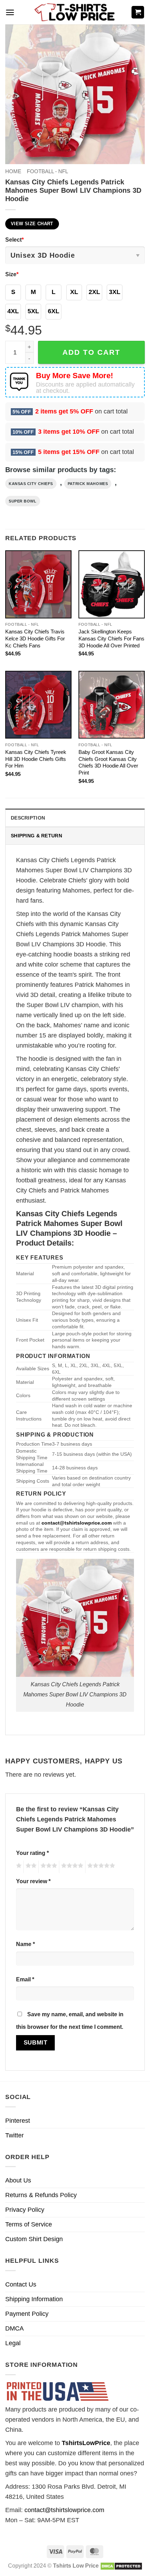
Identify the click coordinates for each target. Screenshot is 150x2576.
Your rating (32, 1853)
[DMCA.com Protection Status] (121, 2566)
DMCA (14, 2328)
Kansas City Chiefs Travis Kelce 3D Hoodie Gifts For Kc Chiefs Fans (35, 639)
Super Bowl (23, 501)
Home (13, 171)
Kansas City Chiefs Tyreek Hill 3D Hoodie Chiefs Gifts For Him (36, 759)
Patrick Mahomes (88, 484)
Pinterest (18, 2121)
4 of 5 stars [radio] (71, 1867)
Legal (13, 2343)
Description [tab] (28, 818)
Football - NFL (47, 171)
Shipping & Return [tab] (36, 836)
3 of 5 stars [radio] (48, 1867)
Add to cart (91, 352)
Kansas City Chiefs (31, 484)
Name (25, 1944)
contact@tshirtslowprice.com (64, 2510)
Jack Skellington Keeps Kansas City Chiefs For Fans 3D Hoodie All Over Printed (111, 639)
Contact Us (21, 2284)
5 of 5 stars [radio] (100, 1867)
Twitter (14, 2135)
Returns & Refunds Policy (41, 2195)
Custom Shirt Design (34, 2239)
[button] (10, 12)
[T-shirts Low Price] (75, 12)
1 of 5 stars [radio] (18, 1867)
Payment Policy (27, 2314)
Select (14, 240)
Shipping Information (34, 2299)
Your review (33, 1881)
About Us (18, 2180)
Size (12, 274)
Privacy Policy (25, 2210)
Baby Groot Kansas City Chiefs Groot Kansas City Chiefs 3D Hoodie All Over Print (108, 762)
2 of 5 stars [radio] (30, 1867)
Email (25, 1979)
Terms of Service (29, 2224)
